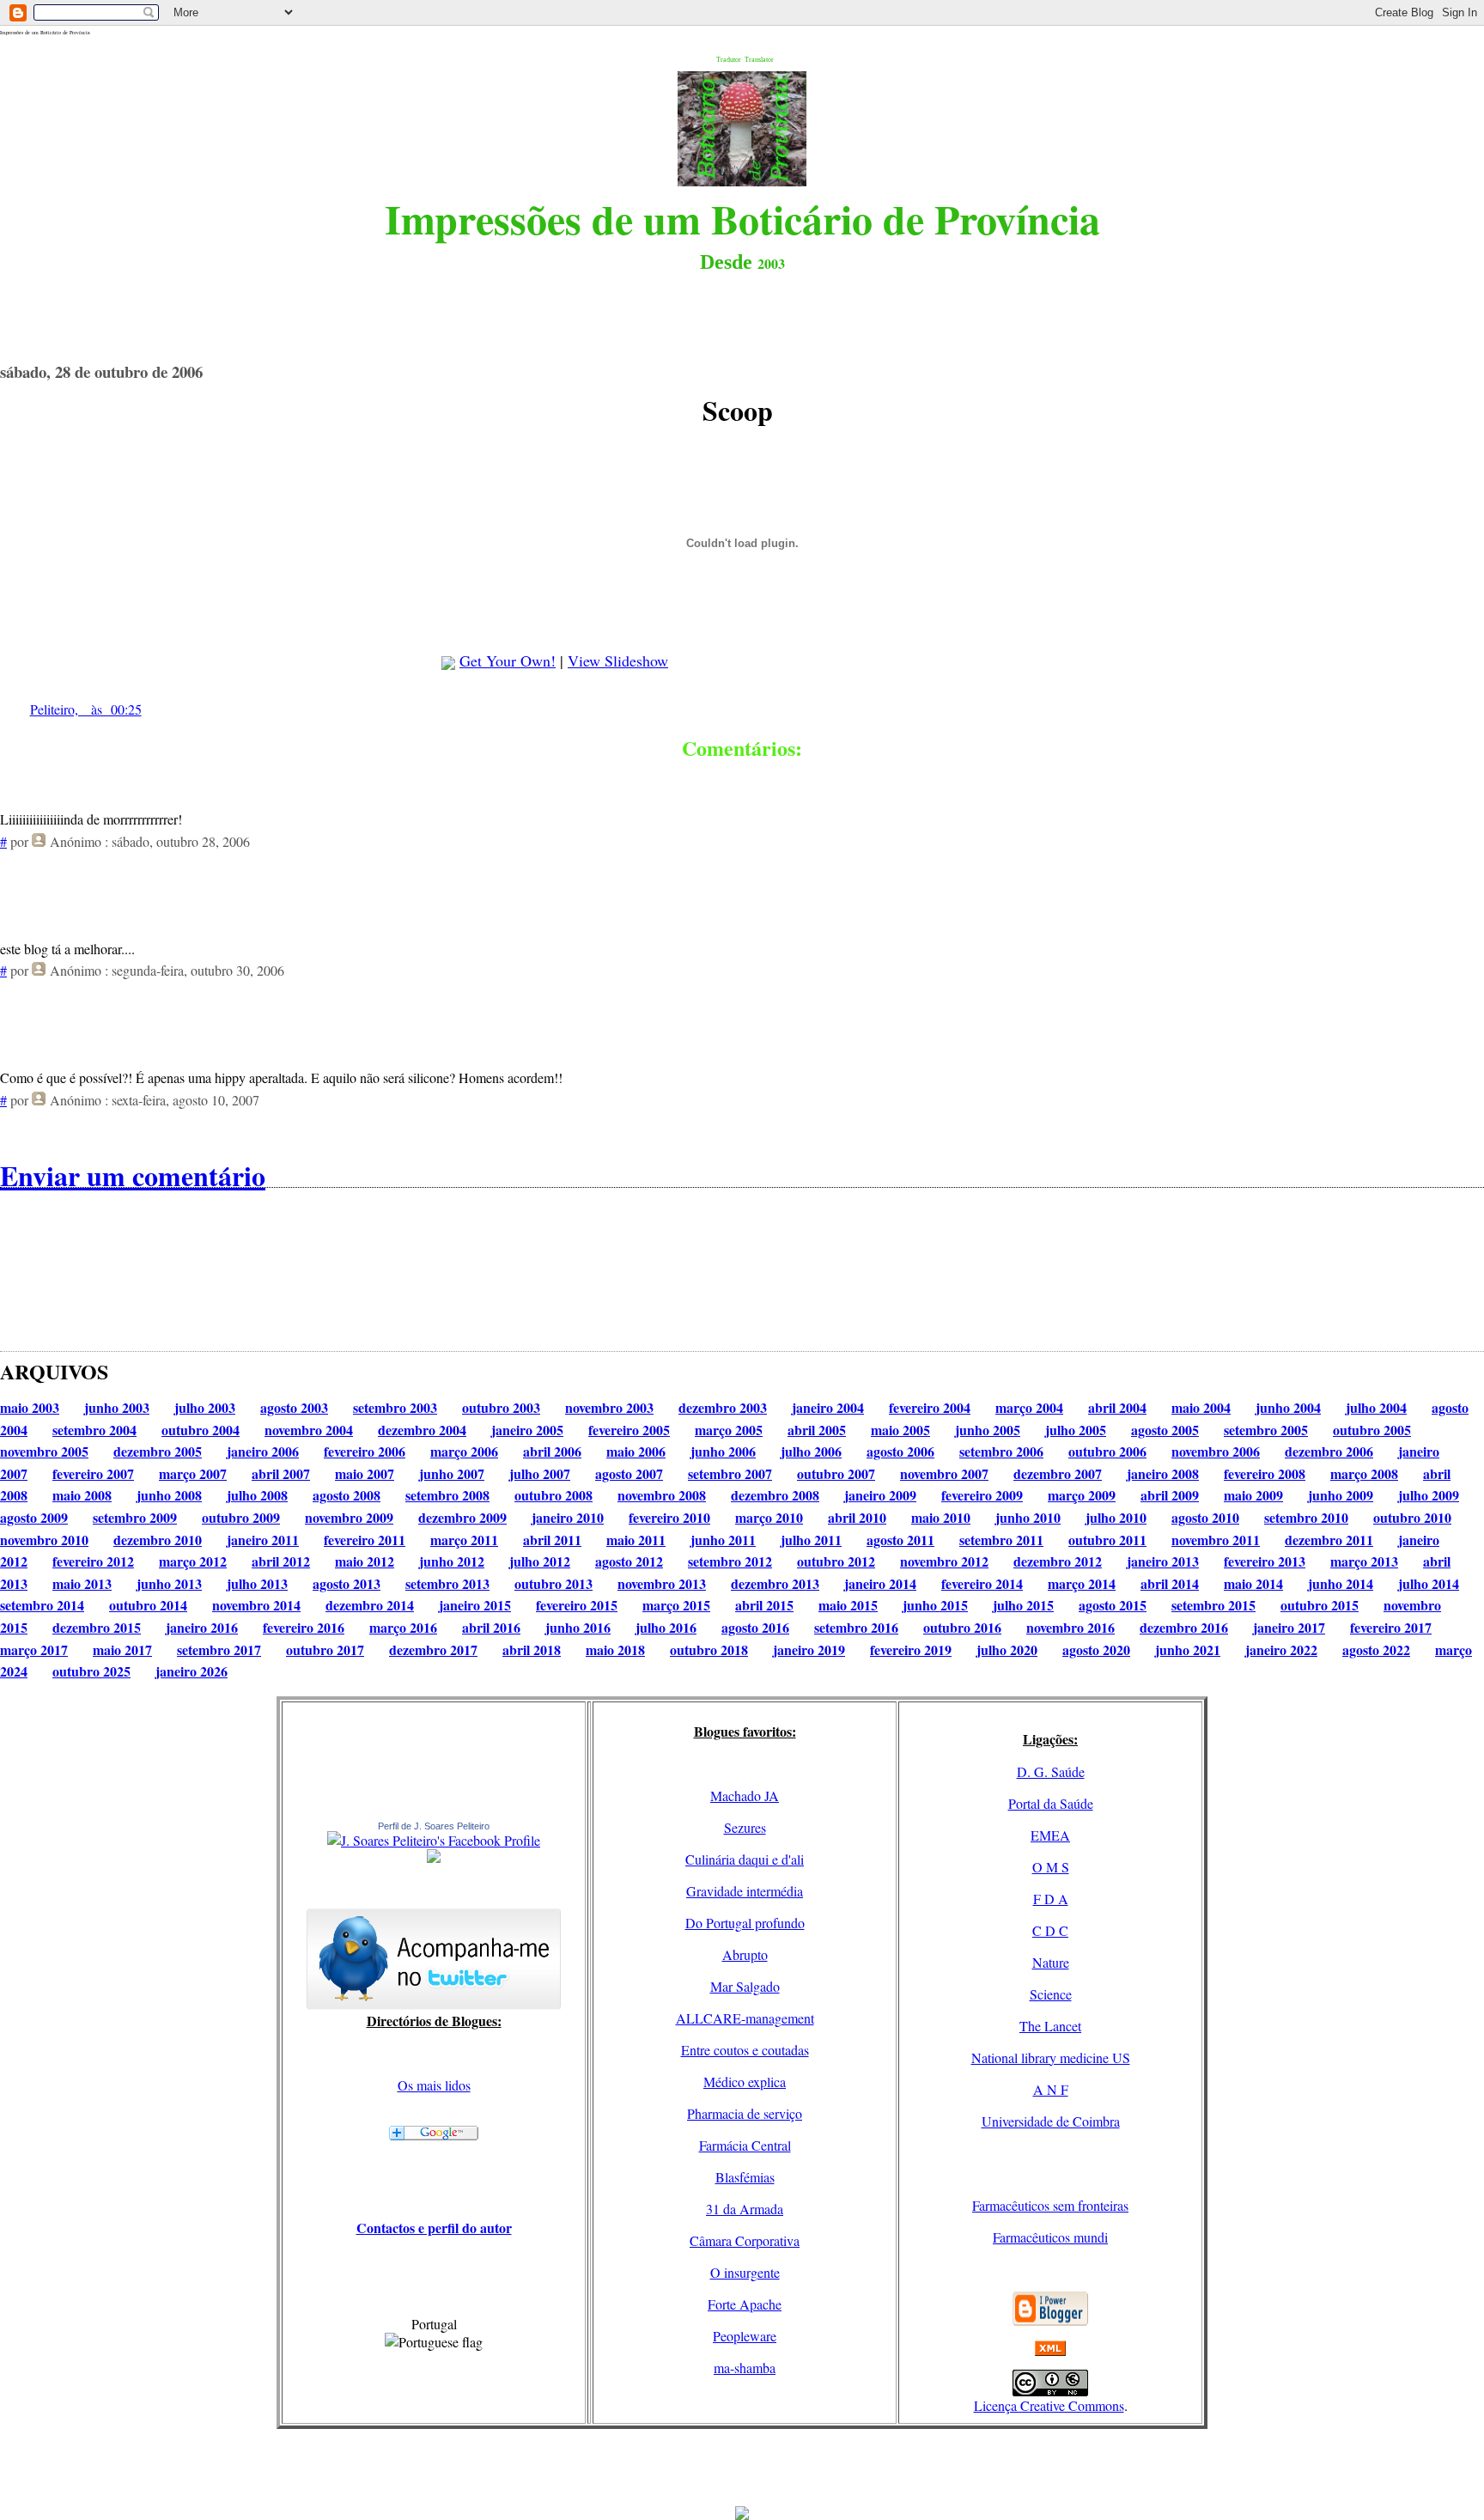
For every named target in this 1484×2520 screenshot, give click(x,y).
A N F (1051, 2089)
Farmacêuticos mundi (1050, 2237)
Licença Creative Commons (1049, 2405)
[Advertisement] (742, 2468)
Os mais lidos (434, 2085)
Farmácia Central (745, 2145)
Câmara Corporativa (745, 2240)
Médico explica (745, 2082)
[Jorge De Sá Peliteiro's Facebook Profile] (434, 1840)
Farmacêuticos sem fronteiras (1050, 2205)
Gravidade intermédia (745, 1891)
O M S (1051, 1867)
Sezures (745, 1827)
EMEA (1050, 1835)
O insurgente (745, 2272)
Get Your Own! (508, 660)
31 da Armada (745, 2209)
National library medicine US (1051, 2057)
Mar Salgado (745, 1986)
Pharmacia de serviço (745, 2113)
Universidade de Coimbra (1051, 2121)
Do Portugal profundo (745, 1923)
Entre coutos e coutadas (745, 2050)
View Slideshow (618, 660)
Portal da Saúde (1051, 1803)
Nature (1051, 1962)
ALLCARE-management (745, 2018)
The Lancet (1050, 2026)
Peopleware (745, 2336)
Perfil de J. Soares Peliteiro (434, 1826)
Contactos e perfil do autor (434, 2228)
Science (1051, 1994)
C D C (1050, 1930)
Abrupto (745, 1954)
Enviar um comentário (133, 1175)
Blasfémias (745, 2177)
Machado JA (745, 1796)
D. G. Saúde (1051, 1771)
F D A (1051, 1899)
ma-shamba (745, 2368)
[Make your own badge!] (434, 1860)
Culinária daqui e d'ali (745, 1859)
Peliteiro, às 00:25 (86, 709)
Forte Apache (745, 2304)
